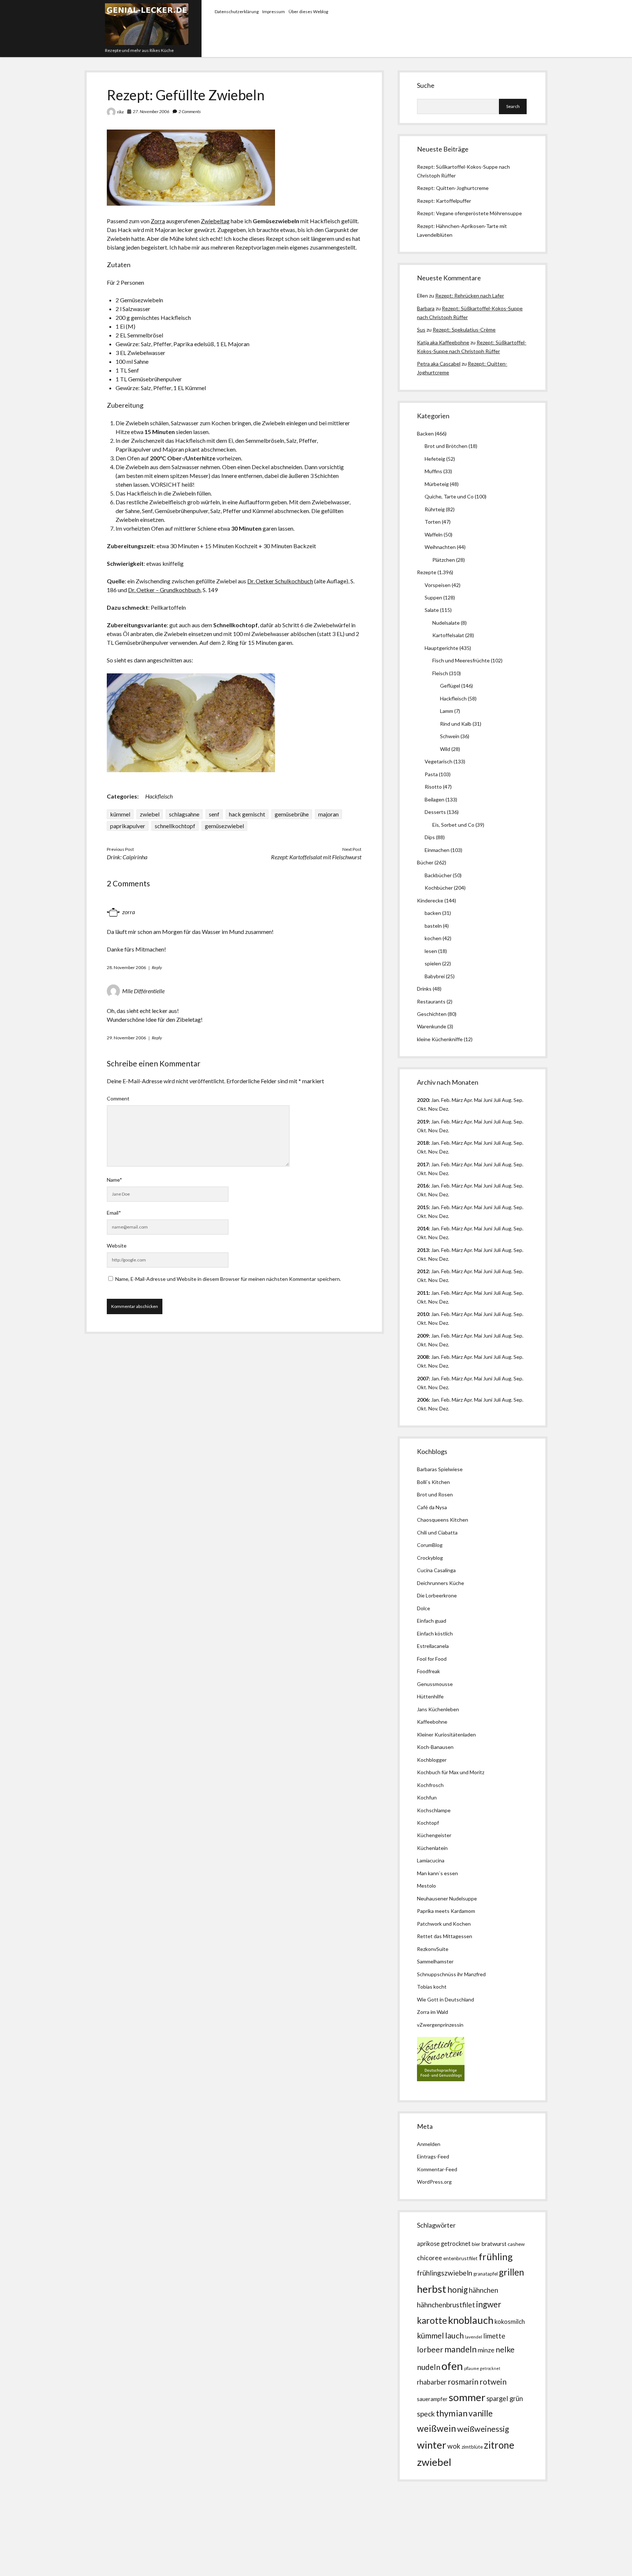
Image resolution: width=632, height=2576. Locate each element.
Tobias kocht (432, 1987)
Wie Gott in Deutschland (445, 1999)
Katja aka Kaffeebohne (443, 342)
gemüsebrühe (292, 814)
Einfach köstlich (435, 1633)
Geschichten (432, 1014)
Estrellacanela (433, 1646)
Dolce (424, 1608)
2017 (423, 1164)
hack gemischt (247, 814)
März (457, 1100)
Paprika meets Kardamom (446, 1911)
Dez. (444, 1130)
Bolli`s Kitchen (433, 1482)
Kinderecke (430, 900)
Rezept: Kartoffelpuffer (444, 201)
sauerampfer (432, 2399)
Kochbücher (439, 888)
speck (426, 2414)
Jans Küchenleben (438, 1709)
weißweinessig (483, 2429)
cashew (516, 2244)
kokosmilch (510, 2322)
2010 (423, 1314)
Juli (497, 1100)
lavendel (473, 2337)
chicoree (430, 2258)
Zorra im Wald (432, 2012)
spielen (433, 963)
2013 (423, 1250)
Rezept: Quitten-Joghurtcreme (453, 188)
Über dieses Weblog (308, 12)
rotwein (493, 2382)
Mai (478, 1100)
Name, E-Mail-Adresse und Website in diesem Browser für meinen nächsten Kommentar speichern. (228, 1279)
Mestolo (426, 1886)
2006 (423, 1400)
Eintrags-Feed (433, 2156)
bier (476, 2244)
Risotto (433, 787)
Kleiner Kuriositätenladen (446, 1734)
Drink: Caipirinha (127, 857)
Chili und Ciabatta (437, 1532)
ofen (452, 2366)
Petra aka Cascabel (439, 364)
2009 (423, 1336)
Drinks (424, 989)
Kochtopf (428, 1823)
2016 (423, 1186)
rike (121, 112)
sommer (467, 2397)
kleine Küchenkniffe (440, 1039)
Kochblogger (432, 1760)
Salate (432, 610)
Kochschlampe (434, 1810)
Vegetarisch (439, 761)
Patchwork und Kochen (444, 1924)
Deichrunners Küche (441, 1583)
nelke (505, 2349)
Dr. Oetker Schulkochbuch (280, 581)
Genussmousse (435, 1684)
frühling (496, 2257)
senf (214, 814)
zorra (129, 912)
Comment (118, 1098)
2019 (423, 1121)
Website (117, 1246)
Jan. (436, 1143)
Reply (157, 967)
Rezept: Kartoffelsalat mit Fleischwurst (316, 857)
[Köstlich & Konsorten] (441, 2079)
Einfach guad (432, 1621)
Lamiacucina (431, 1860)
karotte (432, 2320)
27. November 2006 (151, 111)
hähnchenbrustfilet (446, 2305)
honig (458, 2290)
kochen (433, 938)
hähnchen (484, 2290)
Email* (114, 1213)
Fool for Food (432, 1659)
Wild (445, 749)
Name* (114, 1180)
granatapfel (486, 2274)
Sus (421, 330)
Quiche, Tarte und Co (449, 496)
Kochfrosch (430, 1785)
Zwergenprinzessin (441, 2025)
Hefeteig (435, 459)
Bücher (425, 862)
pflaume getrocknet (482, 2368)
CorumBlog (430, 1545)
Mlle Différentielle (143, 991)
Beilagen (434, 799)
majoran (328, 814)
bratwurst (494, 2244)
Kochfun (427, 1797)
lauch (454, 2336)
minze (486, 2350)
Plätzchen (444, 560)
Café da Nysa (432, 1507)
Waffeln (434, 534)
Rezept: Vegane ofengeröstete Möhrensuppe (469, 213)
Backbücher (438, 875)
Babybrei (435, 976)
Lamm (447, 711)
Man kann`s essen (437, 1873)
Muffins (433, 471)
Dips (430, 837)
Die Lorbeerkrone (437, 1595)
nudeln (429, 2367)
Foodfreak (428, 1671)
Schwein (450, 736)
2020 (423, 1100)
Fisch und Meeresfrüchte (461, 660)
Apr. (468, 1100)
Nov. (433, 1109)
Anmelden (429, 2144)
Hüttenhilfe (430, 1696)
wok (454, 2446)
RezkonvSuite (433, 1949)
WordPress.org (434, 2182)
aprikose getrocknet (444, 2244)
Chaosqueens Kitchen (443, 1520)
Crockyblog (430, 1558)
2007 (423, 1378)
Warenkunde (432, 1026)
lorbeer (430, 2349)
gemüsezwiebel (224, 826)
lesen (431, 951)
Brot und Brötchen (446, 446)
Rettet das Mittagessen (445, 1936)
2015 (423, 1207)
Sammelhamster (435, 1961)
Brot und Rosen (435, 1494)
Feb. (446, 1100)
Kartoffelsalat (448, 635)
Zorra (158, 221)
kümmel (120, 814)
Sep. (518, 1100)
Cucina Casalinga (436, 1570)
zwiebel (150, 814)
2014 (423, 1228)
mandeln (460, 2349)
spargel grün (505, 2399)
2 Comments (190, 111)
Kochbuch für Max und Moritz (451, 1772)
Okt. (422, 1130)
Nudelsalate (446, 623)
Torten (433, 522)
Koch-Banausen (435, 1747)
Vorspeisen (438, 585)
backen (433, 913)
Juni (488, 1100)
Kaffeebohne (432, 1722)
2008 (423, 1357)
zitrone (499, 2445)
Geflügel (450, 686)
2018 (423, 1143)
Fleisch (440, 673)
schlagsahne (184, 814)
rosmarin (463, 2382)
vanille (481, 2413)
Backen (425, 433)
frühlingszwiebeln (445, 2273)
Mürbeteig (437, 484)
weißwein (437, 2428)
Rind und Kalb (456, 724)
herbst (432, 2289)
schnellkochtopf (175, 826)
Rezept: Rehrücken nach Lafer (470, 296)
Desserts (435, 812)
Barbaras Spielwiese (440, 1469)
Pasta (431, 774)
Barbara (426, 308)
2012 (423, 1271)
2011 (423, 1293)
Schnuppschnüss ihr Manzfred (451, 1974)
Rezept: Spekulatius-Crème (464, 330)
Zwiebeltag (215, 221)
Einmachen (437, 850)
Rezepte (427, 572)
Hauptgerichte (441, 648)
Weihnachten (440, 547)
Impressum (274, 12)
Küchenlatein (432, 1848)
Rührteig (435, 509)
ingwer (489, 2304)
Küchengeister (434, 1835)
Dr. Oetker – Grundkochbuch (164, 590)
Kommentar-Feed (437, 2169)
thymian (452, 2413)
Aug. (507, 1100)
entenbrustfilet (460, 2258)
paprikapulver (128, 826)
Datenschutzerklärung (237, 12)
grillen (511, 2272)
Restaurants (431, 1001)
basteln (433, 926)
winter (432, 2445)
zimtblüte (472, 2447)
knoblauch (471, 2320)
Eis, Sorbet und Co (453, 825)
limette (494, 2336)
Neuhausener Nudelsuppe (447, 1898)
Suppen (433, 597)
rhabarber (432, 2382)
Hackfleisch (159, 796)
